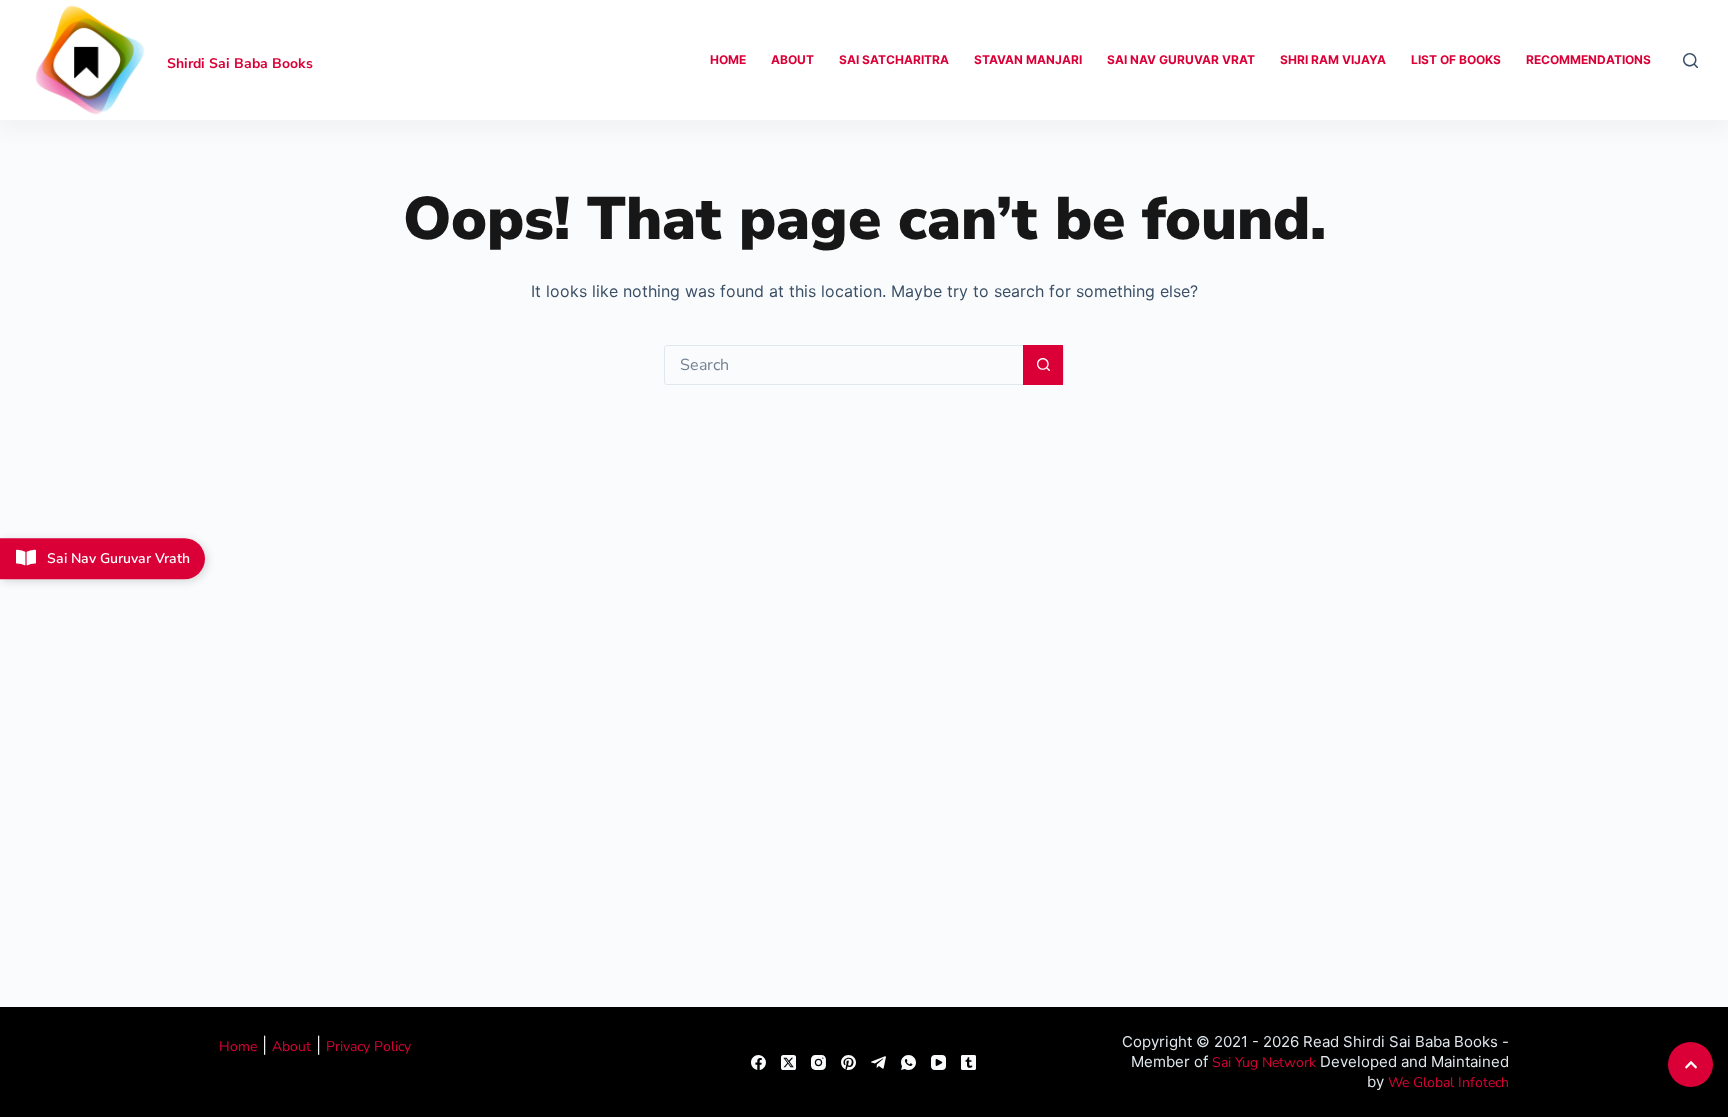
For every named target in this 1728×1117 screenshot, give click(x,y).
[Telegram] (878, 1062)
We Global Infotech (1448, 1082)
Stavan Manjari (1028, 59)
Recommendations (1588, 59)
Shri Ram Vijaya (1333, 59)
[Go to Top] (1690, 1064)
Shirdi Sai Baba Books (240, 63)
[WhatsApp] (908, 1062)
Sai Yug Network (1264, 1062)
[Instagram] (818, 1062)
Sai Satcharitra (894, 59)
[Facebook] (758, 1062)
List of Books (1456, 59)
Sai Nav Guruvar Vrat (1181, 59)
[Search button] (1043, 365)
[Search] (1690, 60)
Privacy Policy (368, 1046)
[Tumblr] (968, 1062)
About (792, 59)
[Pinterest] (848, 1062)
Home (728, 59)
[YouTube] (938, 1062)
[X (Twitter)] (788, 1062)
